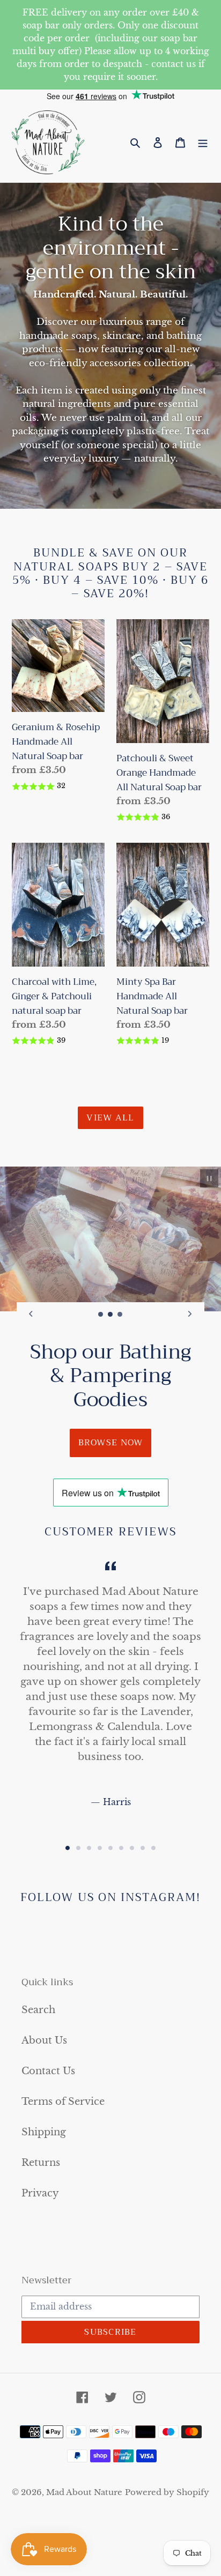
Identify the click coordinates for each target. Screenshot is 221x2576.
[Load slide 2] (110, 1315)
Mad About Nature (84, 2492)
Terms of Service (63, 2102)
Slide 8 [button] (143, 1848)
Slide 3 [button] (89, 1848)
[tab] (68, 1848)
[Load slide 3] (120, 1315)
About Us (44, 2040)
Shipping (44, 2132)
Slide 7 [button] (132, 1848)
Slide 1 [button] (68, 1848)
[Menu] (203, 142)
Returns (41, 2163)
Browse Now (111, 1443)
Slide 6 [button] (121, 1848)
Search (38, 2010)
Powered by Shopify (167, 2492)
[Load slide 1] (101, 1315)
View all (110, 1118)
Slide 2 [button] (78, 1848)
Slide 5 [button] (110, 1848)
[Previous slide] (31, 1314)
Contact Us (48, 2071)
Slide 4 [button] (100, 1848)
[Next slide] (190, 1314)
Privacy (40, 2193)
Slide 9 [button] (153, 1848)
